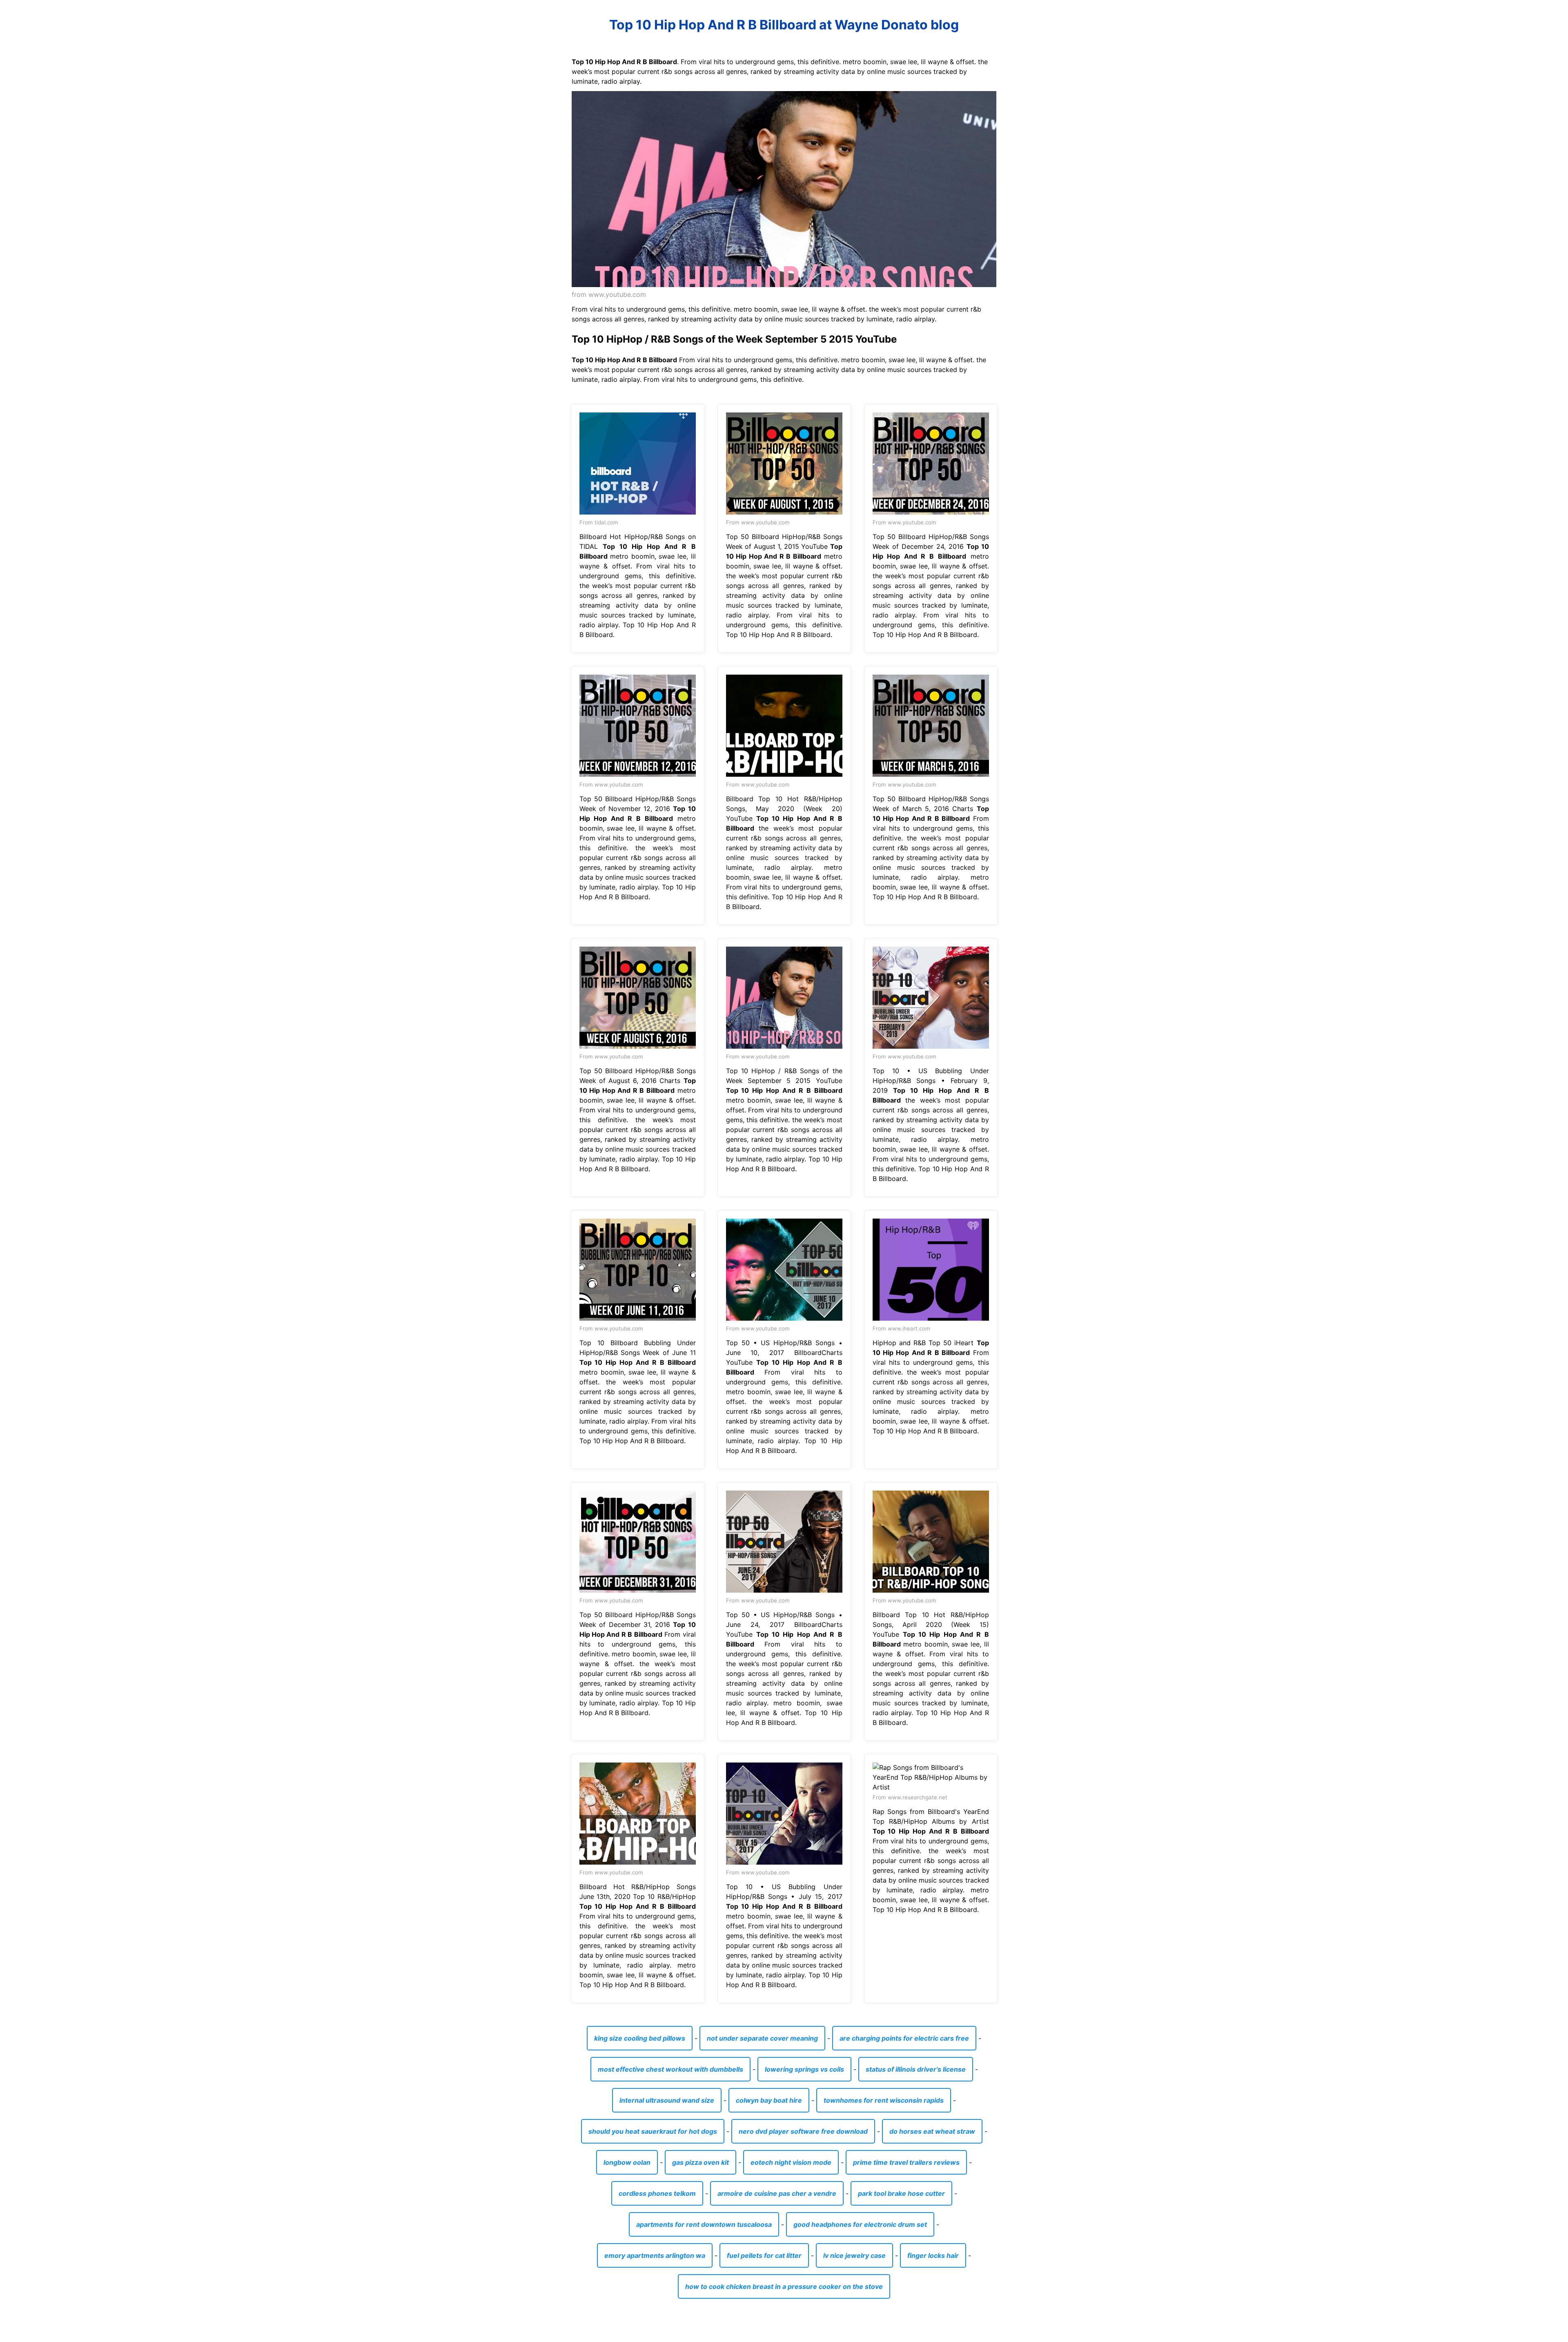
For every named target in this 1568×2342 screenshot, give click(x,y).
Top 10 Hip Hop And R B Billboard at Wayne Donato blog (784, 25)
